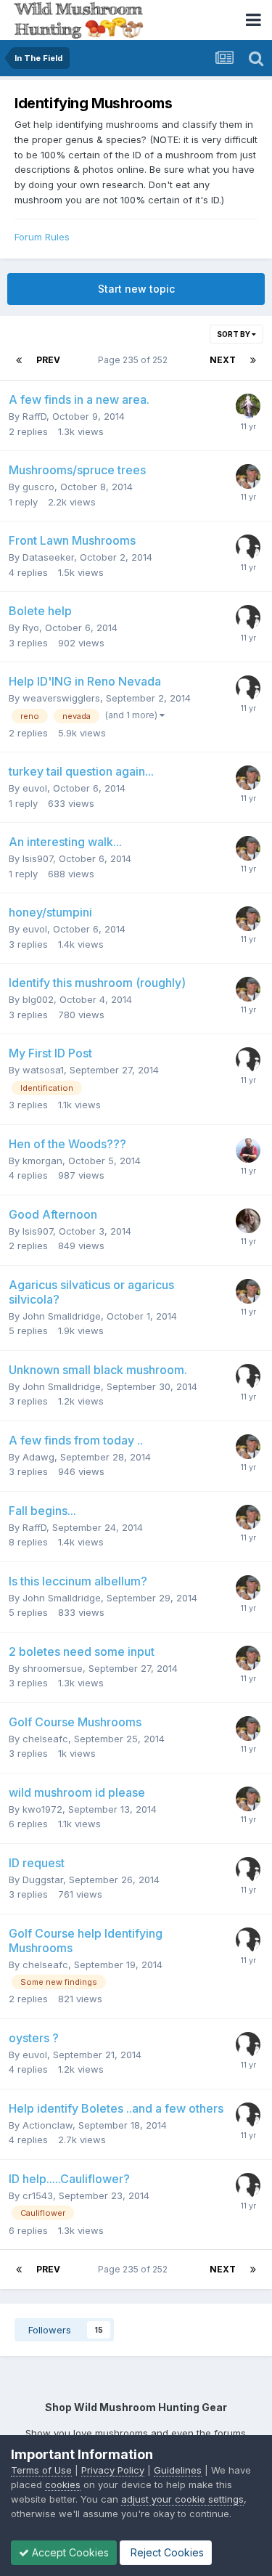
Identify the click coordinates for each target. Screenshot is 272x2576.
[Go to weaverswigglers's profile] (248, 688)
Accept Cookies (69, 2552)
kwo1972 (42, 1809)
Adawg (38, 1457)
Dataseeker (48, 557)
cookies (63, 2484)
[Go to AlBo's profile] (248, 1060)
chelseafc (45, 1739)
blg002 (38, 999)
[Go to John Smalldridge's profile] (248, 1376)
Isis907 (38, 858)
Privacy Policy (113, 2470)
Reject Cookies (166, 2552)
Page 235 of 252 (135, 360)
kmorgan (42, 1161)
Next (223, 360)
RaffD (34, 416)
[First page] (19, 360)
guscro (38, 487)
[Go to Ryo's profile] (248, 617)
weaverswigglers (61, 698)
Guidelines (178, 2470)
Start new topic (136, 289)
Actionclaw (48, 2125)
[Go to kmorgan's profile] (248, 1150)
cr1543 (38, 2195)
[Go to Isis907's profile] (248, 1221)
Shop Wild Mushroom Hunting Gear (136, 2407)
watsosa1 (43, 1070)
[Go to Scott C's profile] (248, 406)
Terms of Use (41, 2470)
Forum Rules (42, 237)
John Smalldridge (62, 1316)
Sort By (234, 334)
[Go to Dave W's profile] (248, 476)
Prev (48, 360)
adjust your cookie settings (182, 2499)
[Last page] (253, 360)
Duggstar (43, 1880)
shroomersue (53, 1668)
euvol (35, 788)
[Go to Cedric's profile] (248, 547)
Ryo (31, 627)
